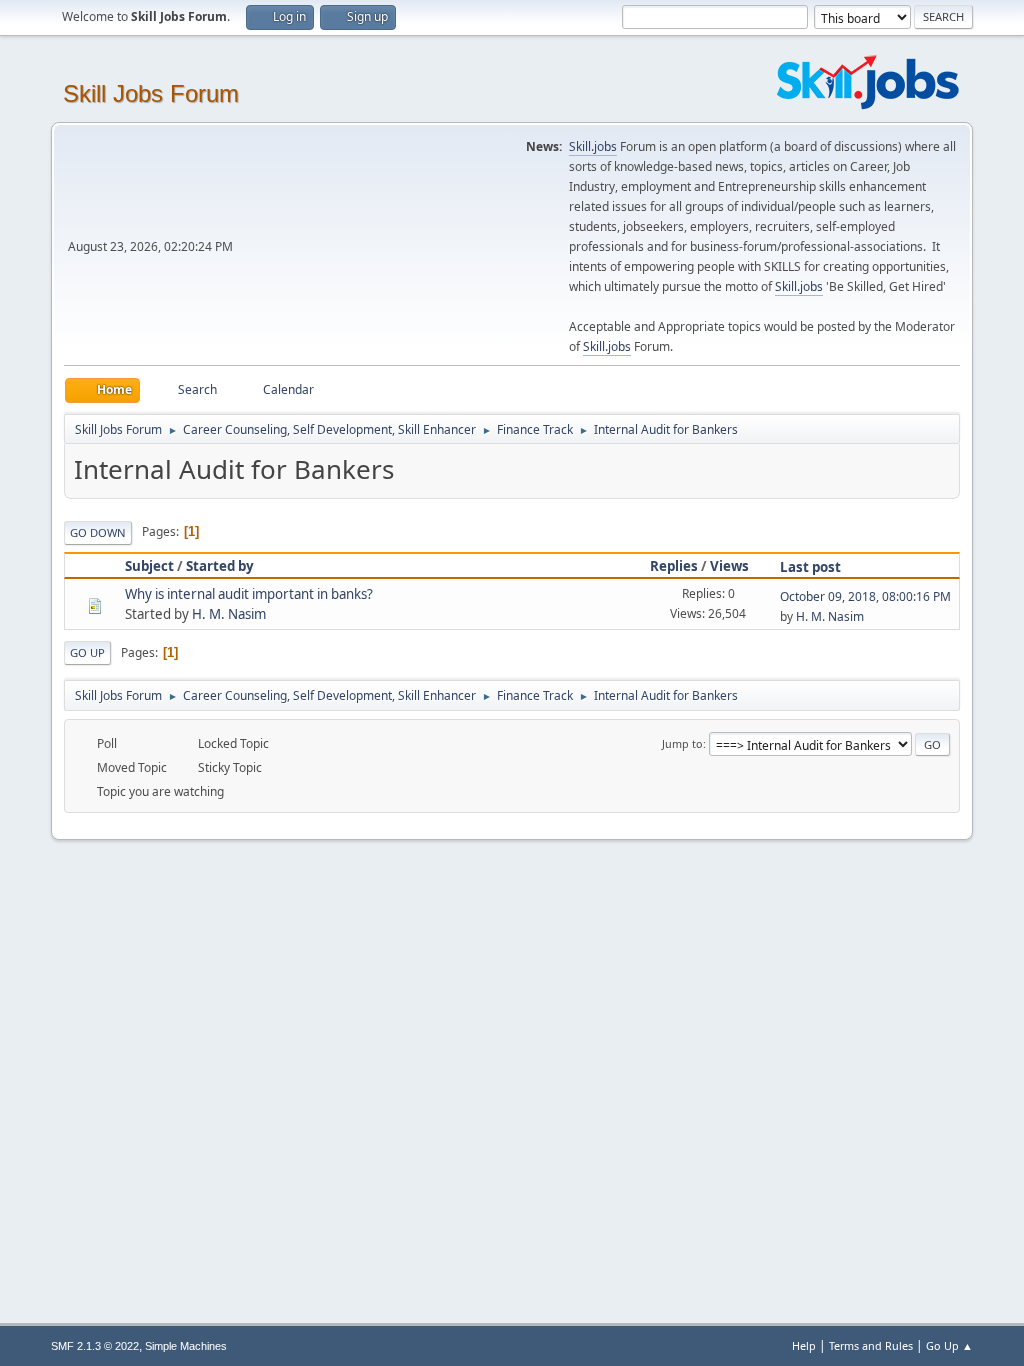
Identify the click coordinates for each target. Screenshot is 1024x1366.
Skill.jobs (593, 146)
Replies (674, 566)
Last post (810, 567)
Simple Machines (186, 1346)
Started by (220, 566)
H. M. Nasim (229, 614)
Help (804, 1345)
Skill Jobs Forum (151, 93)
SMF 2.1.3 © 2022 (95, 1346)
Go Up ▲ (949, 1345)
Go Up (87, 652)
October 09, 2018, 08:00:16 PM (865, 596)
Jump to (682, 743)
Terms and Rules (871, 1345)
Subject (149, 566)
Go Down (98, 532)
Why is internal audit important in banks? (249, 594)
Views (729, 566)
